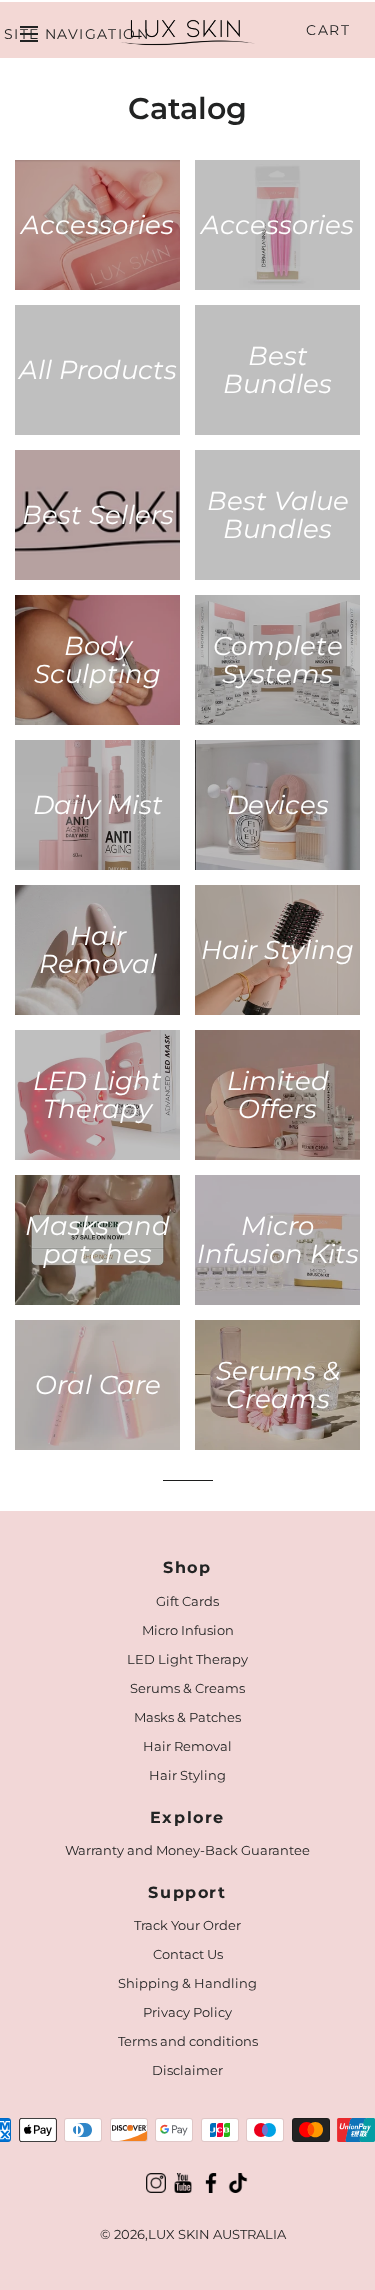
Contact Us (188, 1954)
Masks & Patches (187, 1717)
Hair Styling (187, 1775)
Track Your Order (187, 1925)
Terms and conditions (188, 2041)
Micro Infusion (188, 1630)
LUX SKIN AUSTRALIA (217, 2234)
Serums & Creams (187, 1688)
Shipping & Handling (187, 1983)
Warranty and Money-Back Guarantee (187, 1850)
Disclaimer (187, 2070)
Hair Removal (187, 1746)
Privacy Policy (187, 2012)
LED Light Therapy (187, 1659)
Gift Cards (187, 1601)
